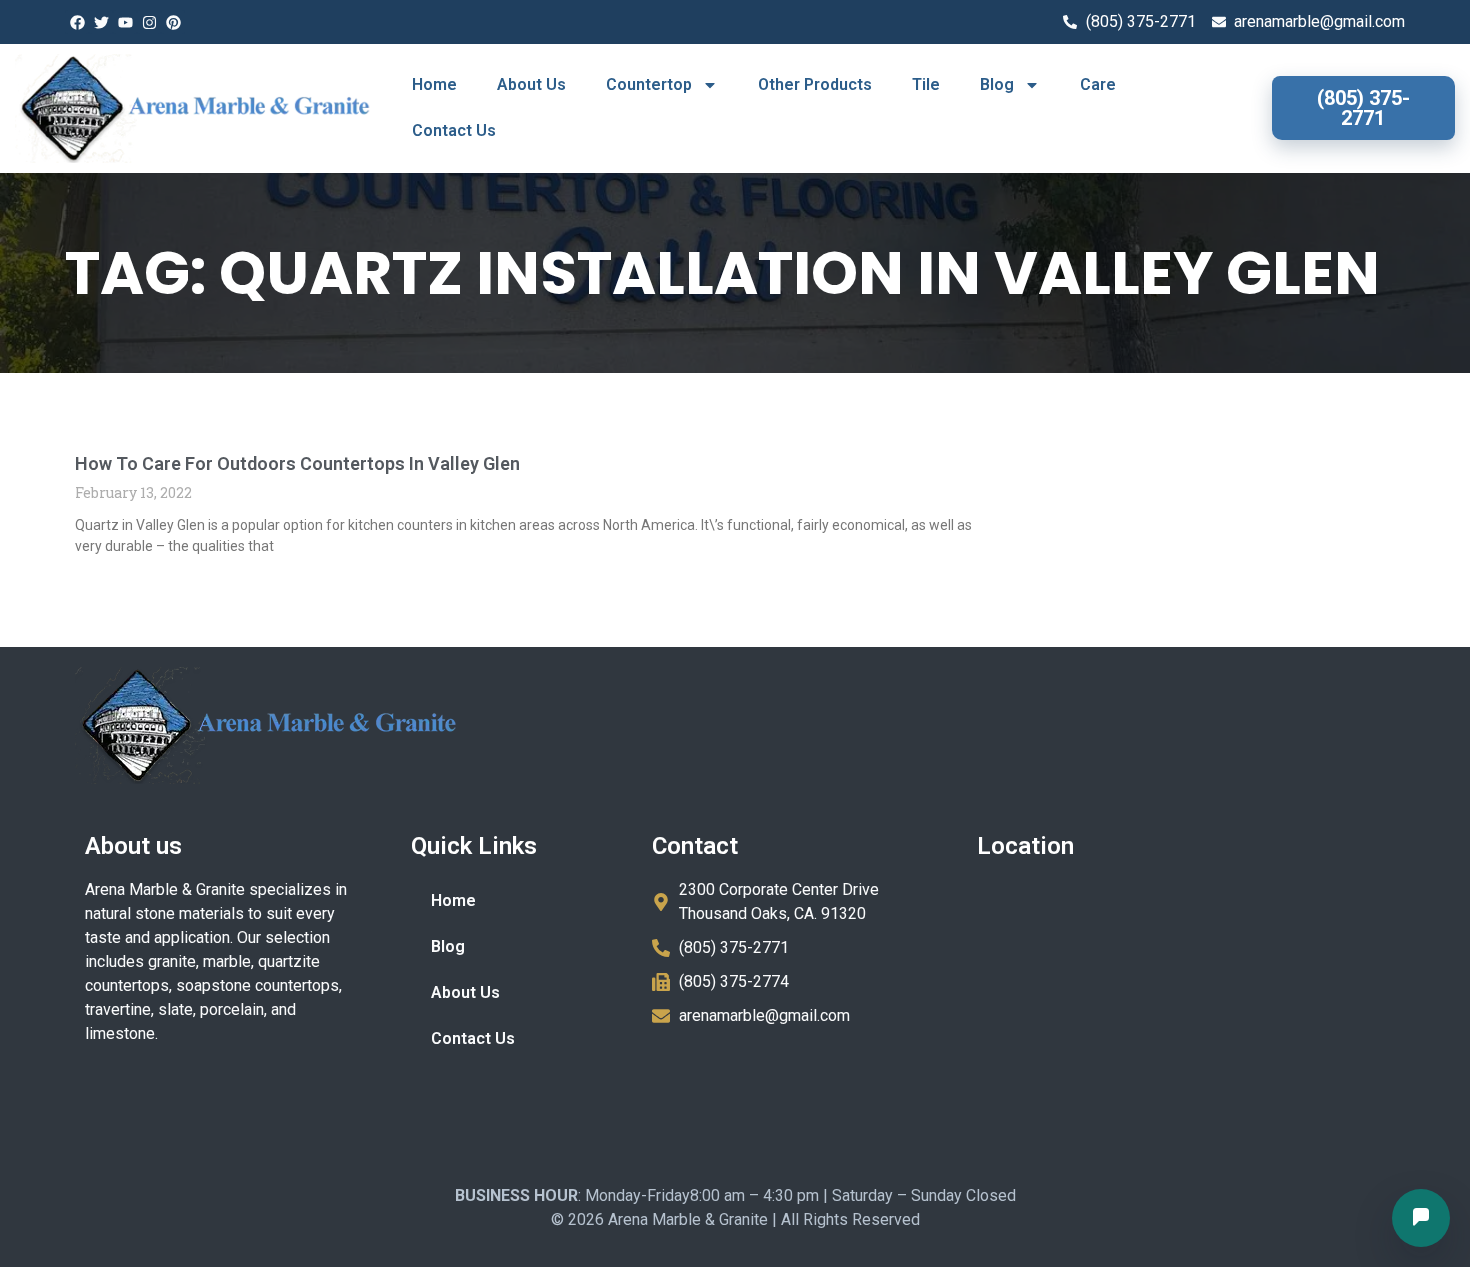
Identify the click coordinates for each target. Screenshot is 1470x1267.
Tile (926, 84)
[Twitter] (101, 22)
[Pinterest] (173, 22)
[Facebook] (77, 22)
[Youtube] (125, 22)
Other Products (815, 84)
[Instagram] (149, 22)
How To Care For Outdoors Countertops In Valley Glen (297, 463)
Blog (997, 84)
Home (434, 84)
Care (1098, 84)
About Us (531, 84)
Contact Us (454, 130)
